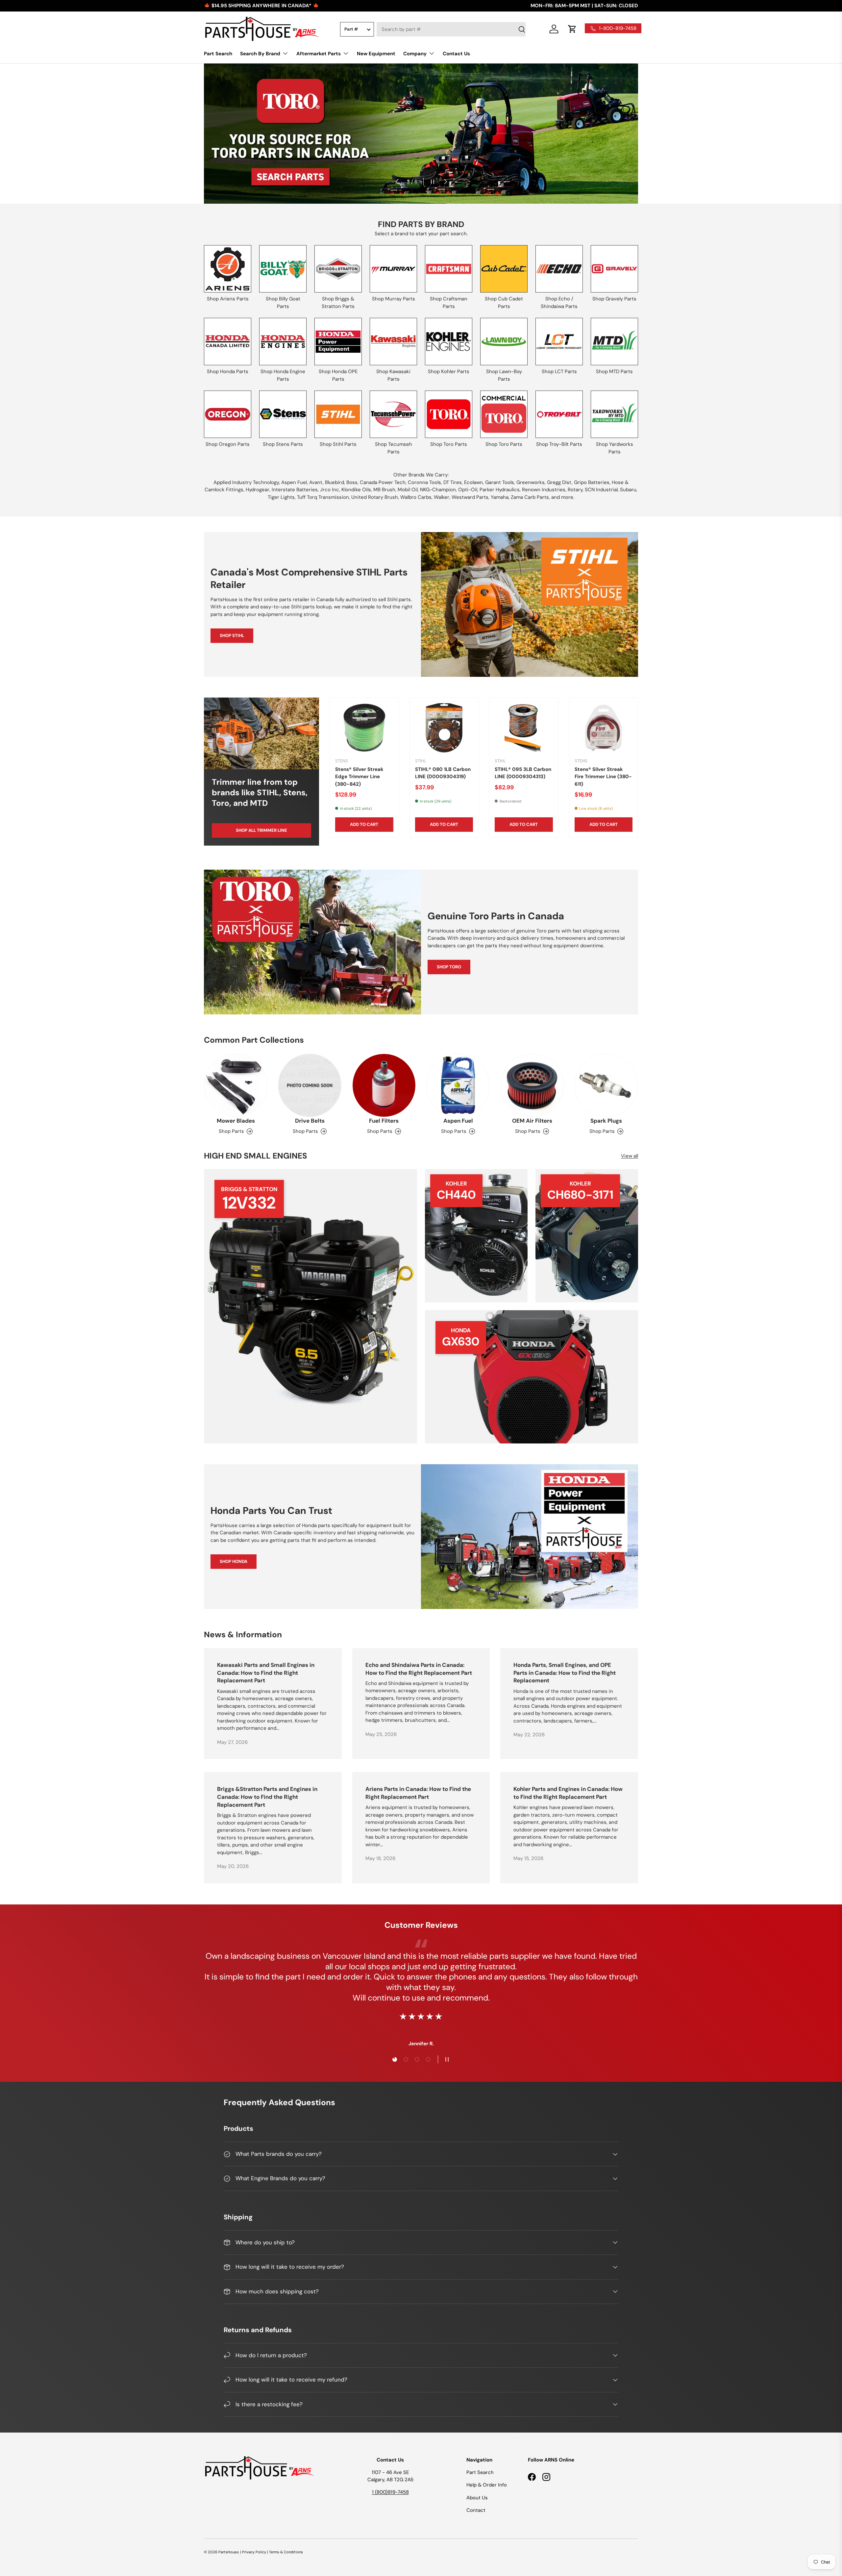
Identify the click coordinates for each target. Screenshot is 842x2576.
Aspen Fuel (294, 482)
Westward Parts (470, 497)
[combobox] (451, 29)
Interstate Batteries (295, 490)
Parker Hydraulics (500, 490)
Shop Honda (234, 1561)
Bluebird (334, 482)
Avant (316, 482)
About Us (477, 2498)
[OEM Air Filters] (532, 1085)
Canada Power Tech (383, 482)
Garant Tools (500, 482)
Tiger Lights (281, 497)
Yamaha (500, 497)
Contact (476, 2510)
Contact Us (456, 54)
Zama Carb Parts (530, 497)
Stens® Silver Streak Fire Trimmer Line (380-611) (603, 777)
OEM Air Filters (532, 1121)
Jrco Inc (330, 490)
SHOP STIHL (232, 636)
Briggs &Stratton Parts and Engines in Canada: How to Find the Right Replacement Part (267, 1797)
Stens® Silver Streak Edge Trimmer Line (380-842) (359, 777)
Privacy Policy (254, 2552)
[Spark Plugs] (606, 1085)
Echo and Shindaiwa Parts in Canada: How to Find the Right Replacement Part (419, 1669)
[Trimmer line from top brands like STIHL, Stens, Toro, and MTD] (261, 733)
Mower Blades (236, 1121)
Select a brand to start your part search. (421, 234)
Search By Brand (260, 54)
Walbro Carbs (416, 497)
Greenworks (531, 482)
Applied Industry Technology (246, 482)
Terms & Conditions (286, 2552)
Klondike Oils (356, 490)
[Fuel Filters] (384, 1085)
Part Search (218, 54)
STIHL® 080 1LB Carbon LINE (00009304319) (443, 773)
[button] (572, 29)
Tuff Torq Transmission (323, 497)
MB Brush (384, 490)
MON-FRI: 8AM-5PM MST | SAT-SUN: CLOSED (584, 6)
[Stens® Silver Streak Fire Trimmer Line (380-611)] (604, 728)
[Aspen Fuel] (458, 1085)
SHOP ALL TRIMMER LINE (261, 830)
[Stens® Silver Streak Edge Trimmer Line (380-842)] (364, 728)
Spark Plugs (606, 1121)
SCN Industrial (601, 490)
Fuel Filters (384, 1121)
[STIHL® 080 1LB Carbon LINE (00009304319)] (444, 728)
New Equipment (376, 54)
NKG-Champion (438, 490)
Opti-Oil (468, 490)
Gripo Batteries (592, 482)
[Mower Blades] (236, 1085)
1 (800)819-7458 (390, 2492)
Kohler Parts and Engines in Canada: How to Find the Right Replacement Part (568, 1793)
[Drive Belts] (310, 1085)
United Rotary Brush (375, 497)
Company (415, 54)
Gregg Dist (559, 482)
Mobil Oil (408, 490)
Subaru (628, 490)
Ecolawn (473, 482)
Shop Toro (449, 967)
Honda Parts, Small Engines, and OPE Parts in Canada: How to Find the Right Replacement (565, 1673)
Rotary (575, 490)
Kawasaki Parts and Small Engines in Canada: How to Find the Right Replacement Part (266, 1673)
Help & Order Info (487, 2485)
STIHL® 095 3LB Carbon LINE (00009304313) (523, 773)
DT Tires (453, 482)
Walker (442, 497)
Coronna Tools (424, 482)
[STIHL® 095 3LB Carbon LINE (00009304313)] (524, 728)
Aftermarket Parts (319, 54)
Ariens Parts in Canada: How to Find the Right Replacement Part (418, 1793)
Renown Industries (544, 490)
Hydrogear (258, 490)
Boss (352, 482)
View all (630, 1156)
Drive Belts (310, 1121)
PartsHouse (228, 2552)
